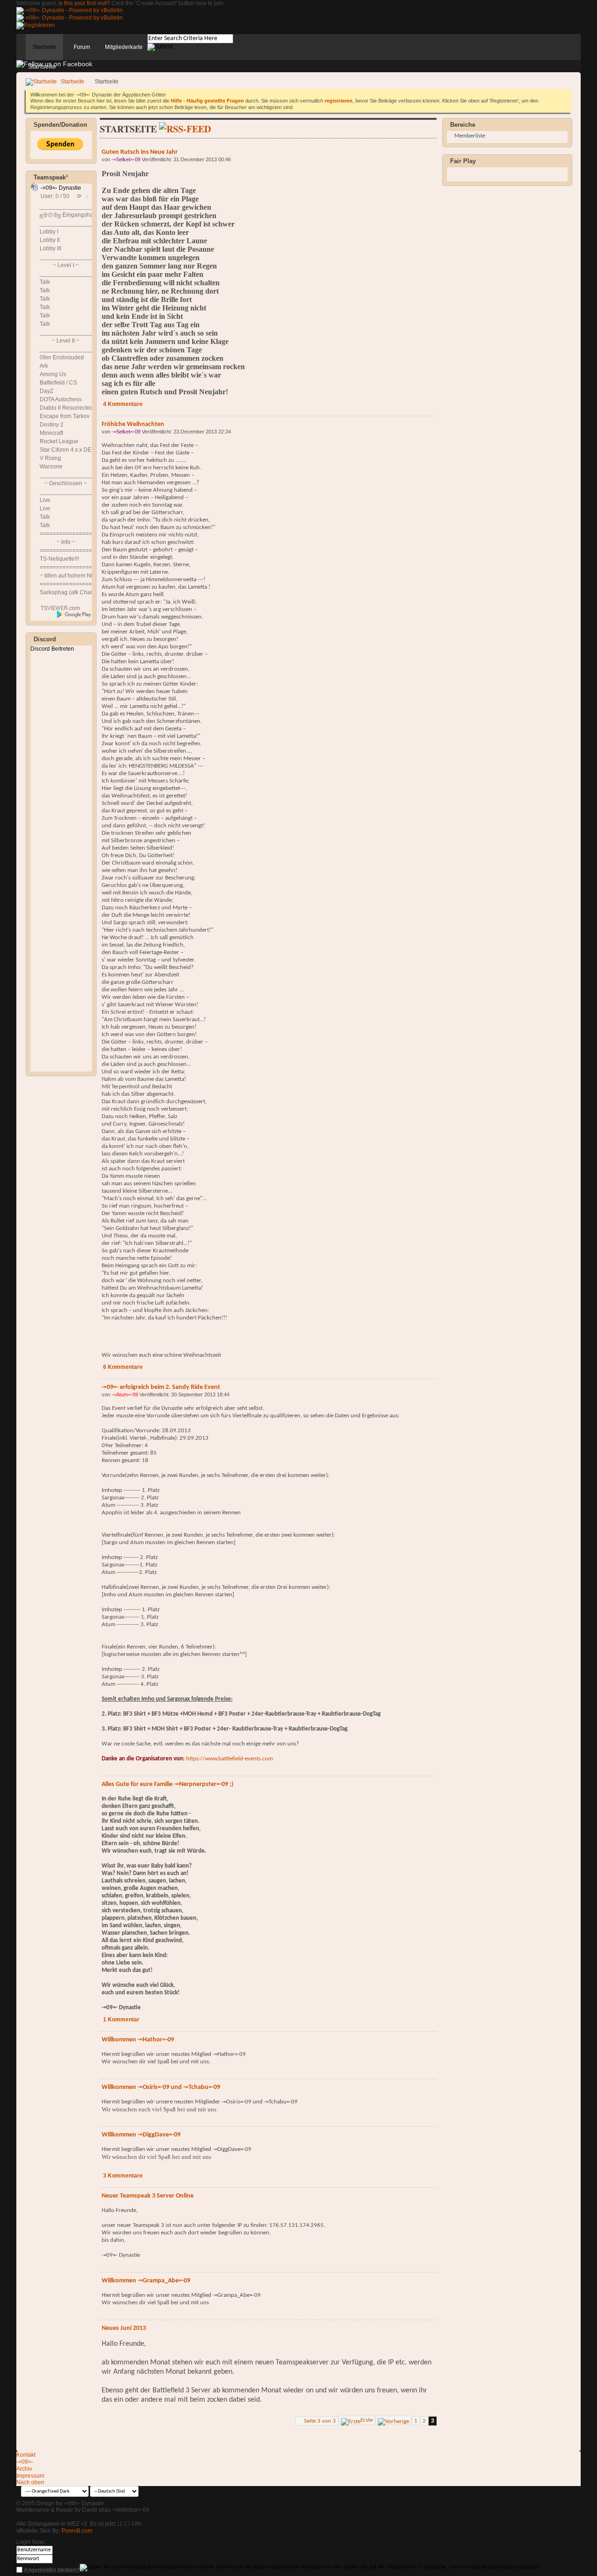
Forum (82, 47)
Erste (367, 2420)
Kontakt (26, 2455)
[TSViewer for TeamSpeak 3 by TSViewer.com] (56, 610)
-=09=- (25, 2462)
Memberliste (470, 136)
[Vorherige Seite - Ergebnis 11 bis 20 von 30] (393, 2420)
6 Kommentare (123, 1367)
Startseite (45, 47)
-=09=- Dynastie (61, 188)
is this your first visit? (84, 3)
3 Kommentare (123, 2176)
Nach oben (30, 2482)
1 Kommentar (121, 2020)
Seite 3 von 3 (320, 2421)
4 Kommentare (123, 404)
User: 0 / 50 (55, 196)
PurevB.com (77, 2531)
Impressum (30, 2476)
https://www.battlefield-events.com (229, 1759)
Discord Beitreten (52, 649)
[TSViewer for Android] (74, 614)
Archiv (24, 2469)
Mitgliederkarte (124, 47)
